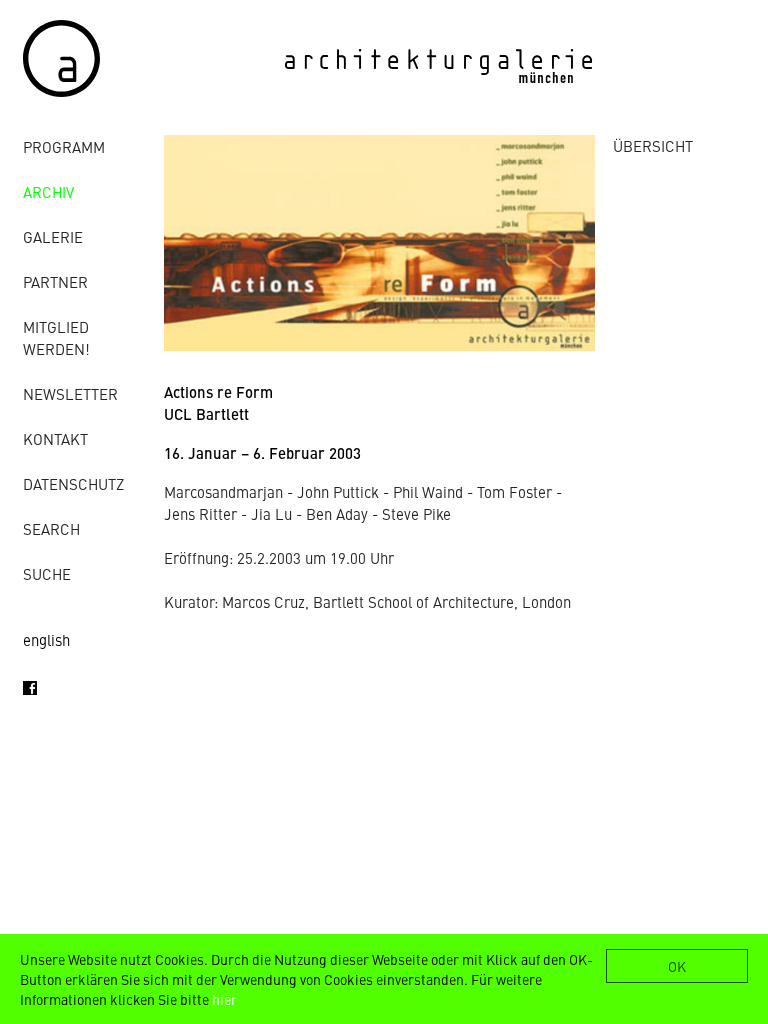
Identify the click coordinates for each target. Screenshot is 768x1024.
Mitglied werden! (56, 337)
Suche (47, 573)
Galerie (53, 236)
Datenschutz (73, 483)
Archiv (48, 191)
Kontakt (55, 438)
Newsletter (70, 393)
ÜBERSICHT (653, 145)
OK (677, 966)
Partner (55, 281)
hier (224, 999)
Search (51, 528)
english (46, 639)
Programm (64, 146)
